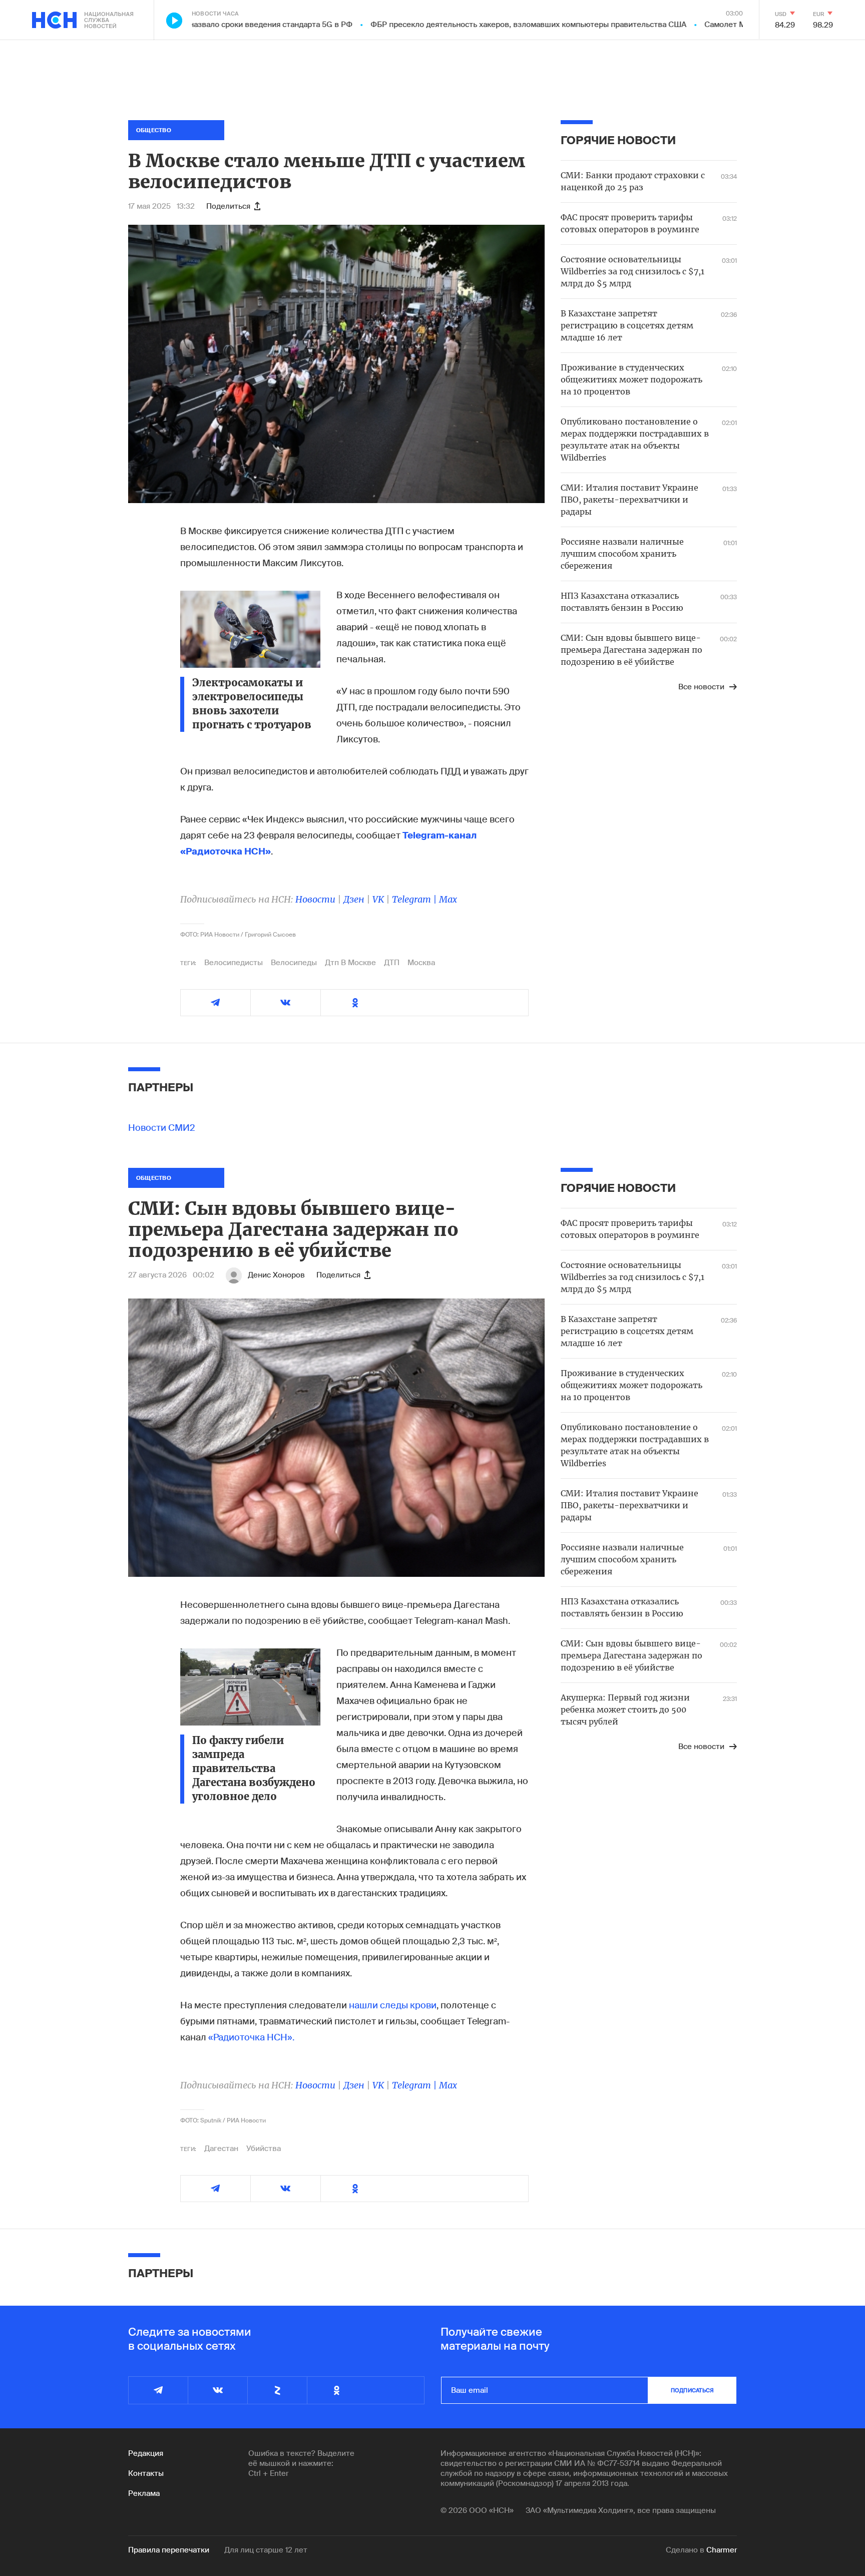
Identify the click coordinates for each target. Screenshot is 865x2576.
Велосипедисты (234, 963)
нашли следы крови (393, 2005)
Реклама (144, 2493)
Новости (315, 899)
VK (378, 899)
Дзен (354, 899)
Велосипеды (294, 963)
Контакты (146, 2473)
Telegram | (415, 899)
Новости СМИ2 (162, 1128)
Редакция (146, 2453)
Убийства (264, 2149)
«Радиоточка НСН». (251, 2037)
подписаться (692, 2390)
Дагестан (221, 2149)
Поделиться (228, 206)
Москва (421, 963)
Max (448, 899)
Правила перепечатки (169, 2550)
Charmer (722, 2550)
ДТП (392, 963)
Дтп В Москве (350, 963)
